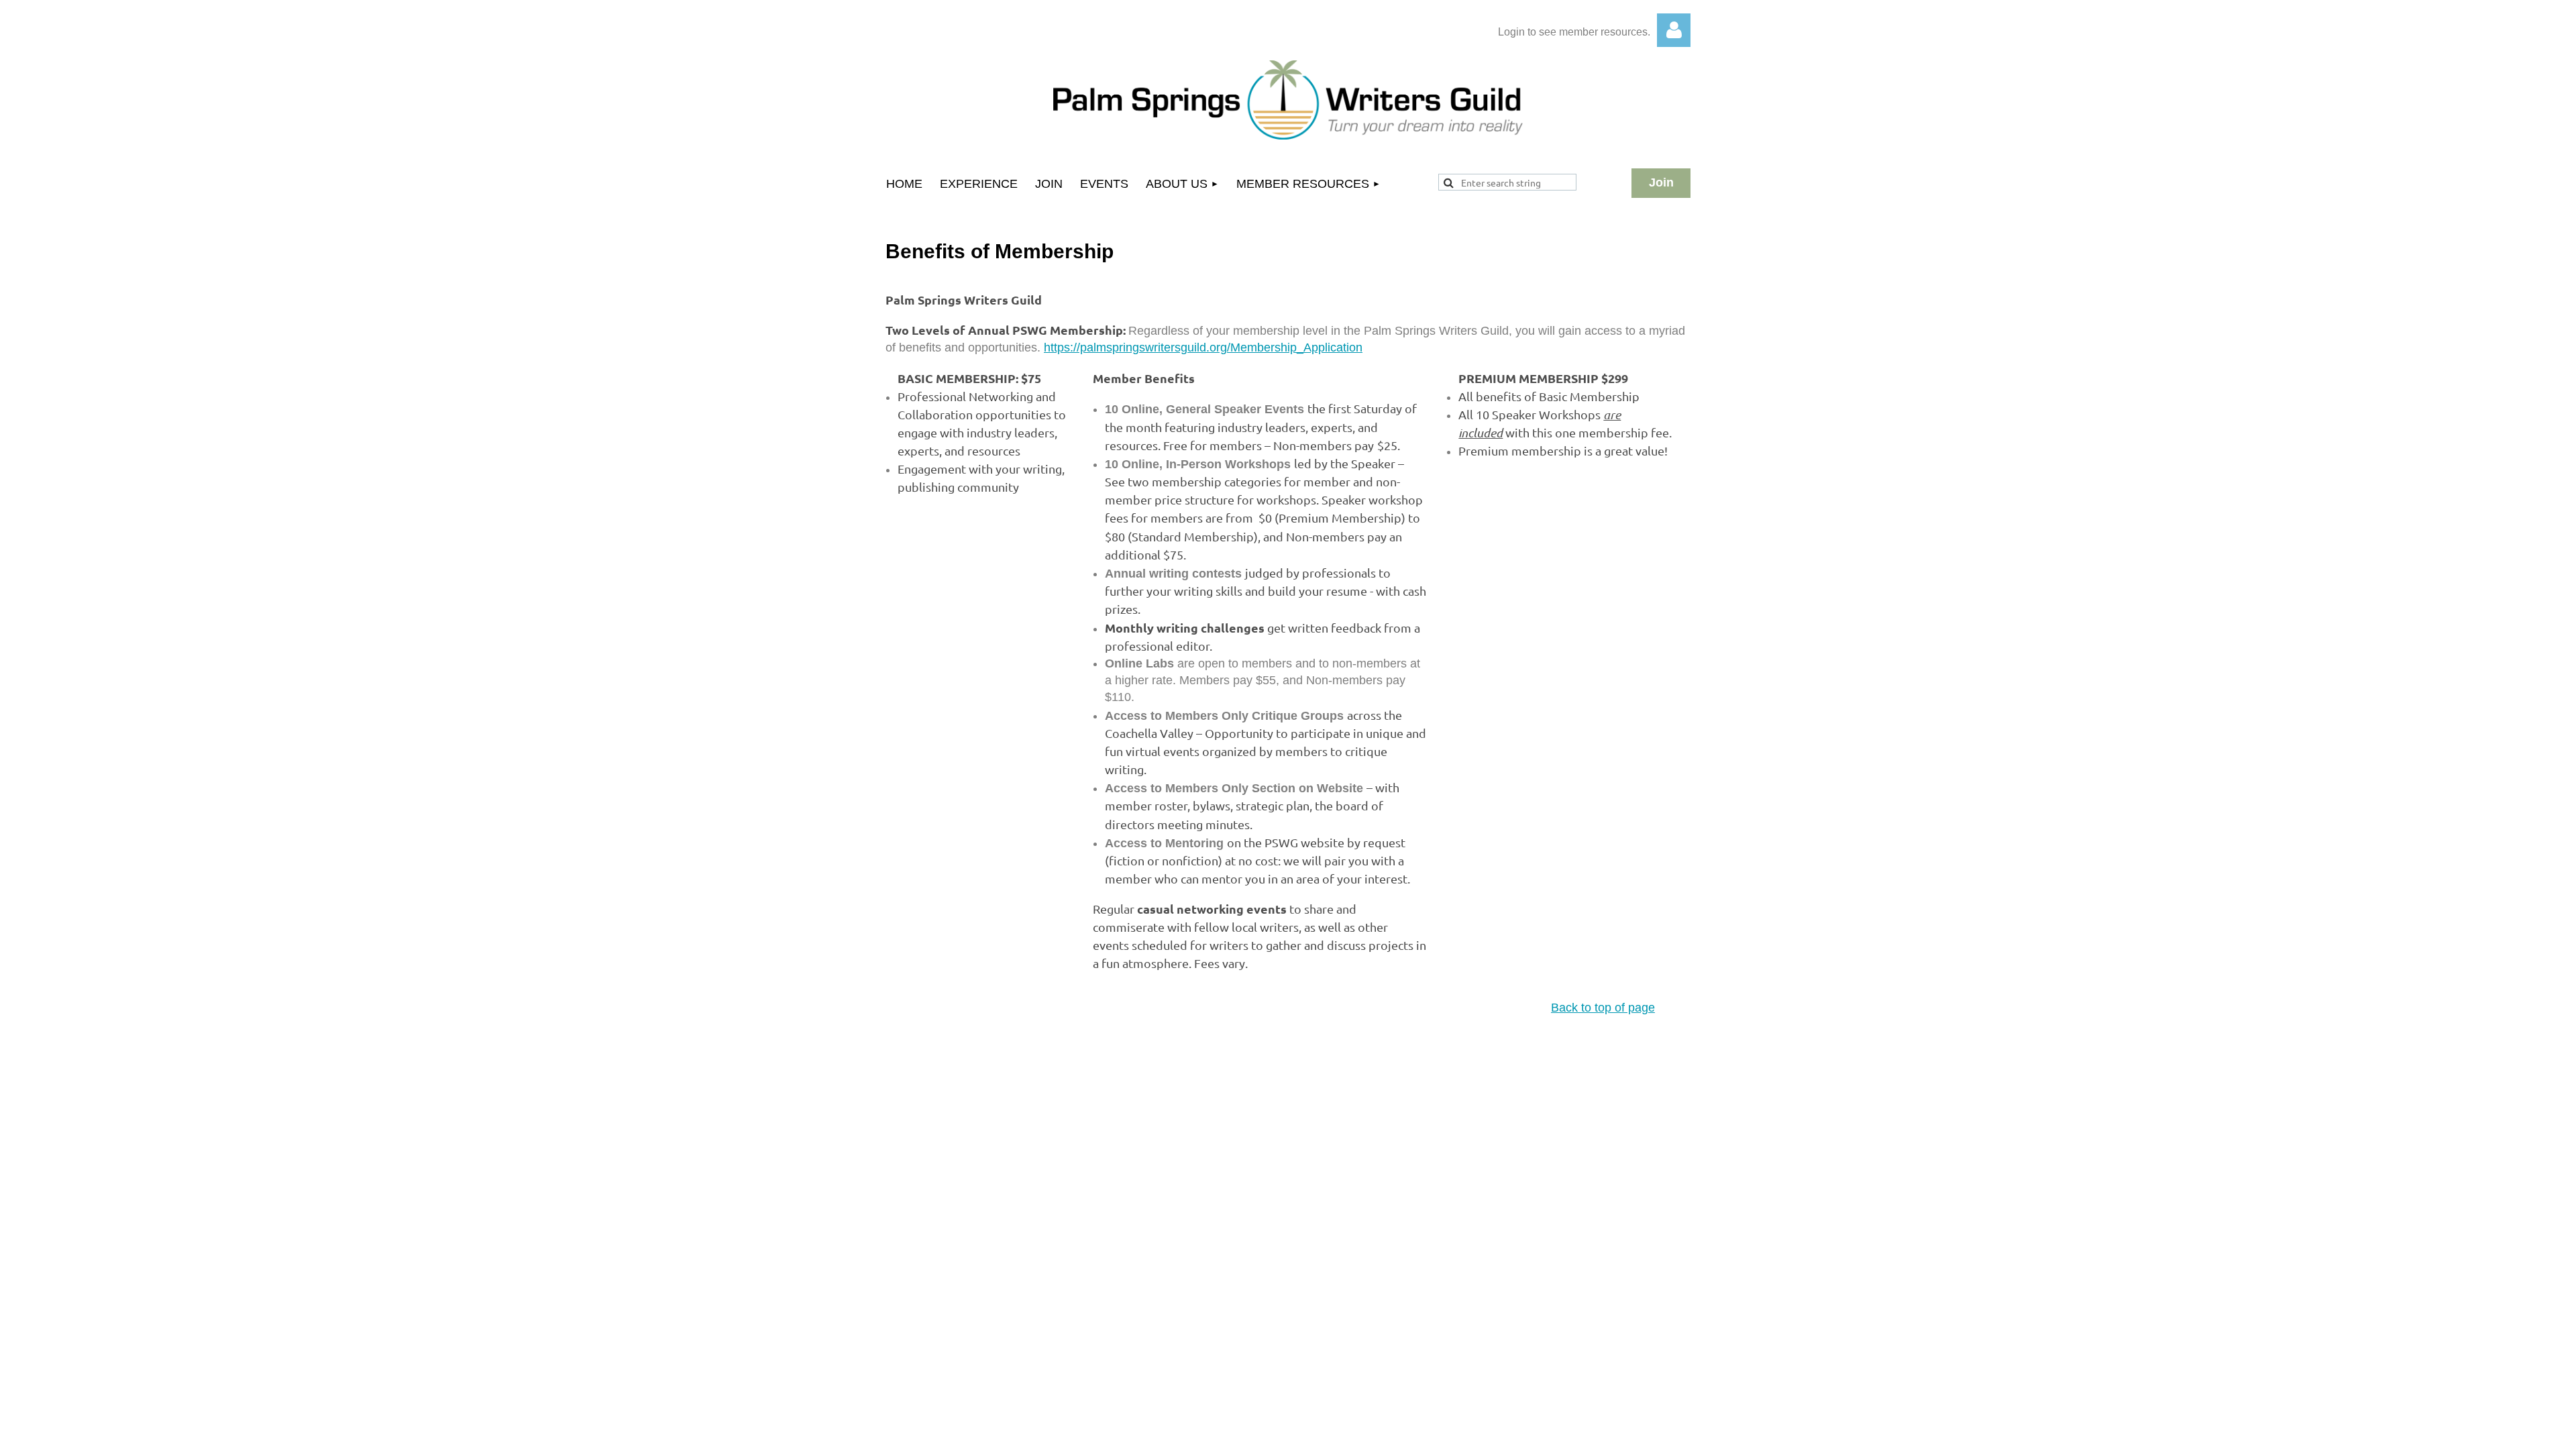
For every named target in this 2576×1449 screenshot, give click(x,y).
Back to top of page (1603, 1008)
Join (1661, 182)
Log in (1674, 30)
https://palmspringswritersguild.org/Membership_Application (1203, 347)
